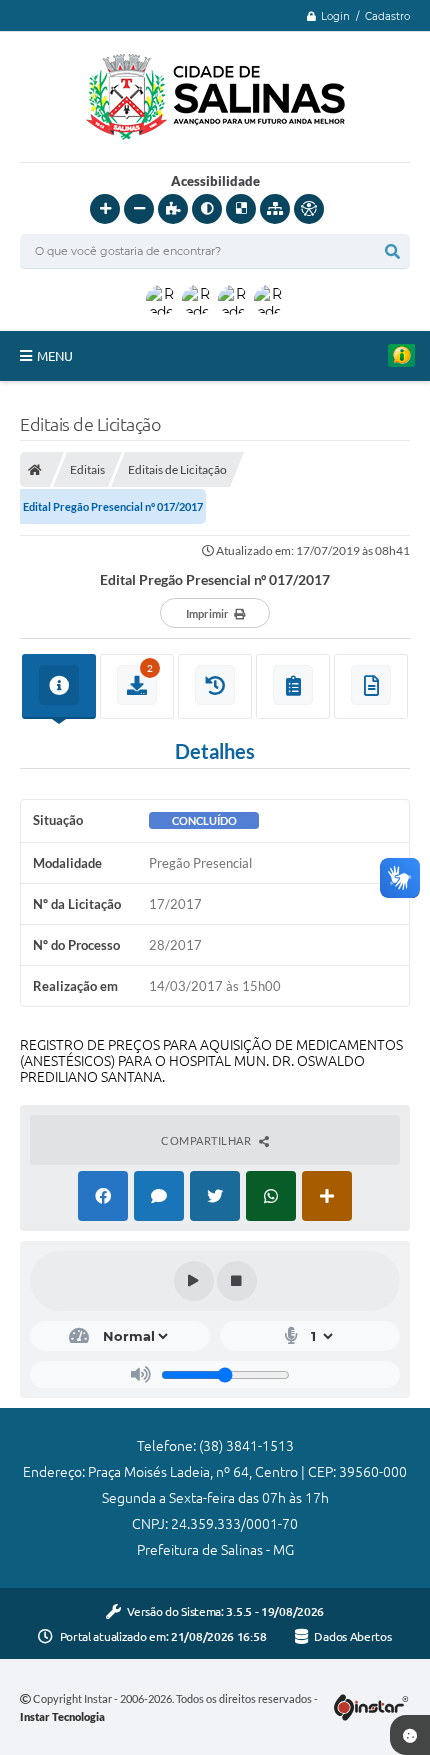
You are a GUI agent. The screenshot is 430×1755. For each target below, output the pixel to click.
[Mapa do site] (275, 209)
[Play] (194, 1281)
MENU (55, 356)
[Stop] (237, 1281)
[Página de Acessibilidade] (309, 209)
